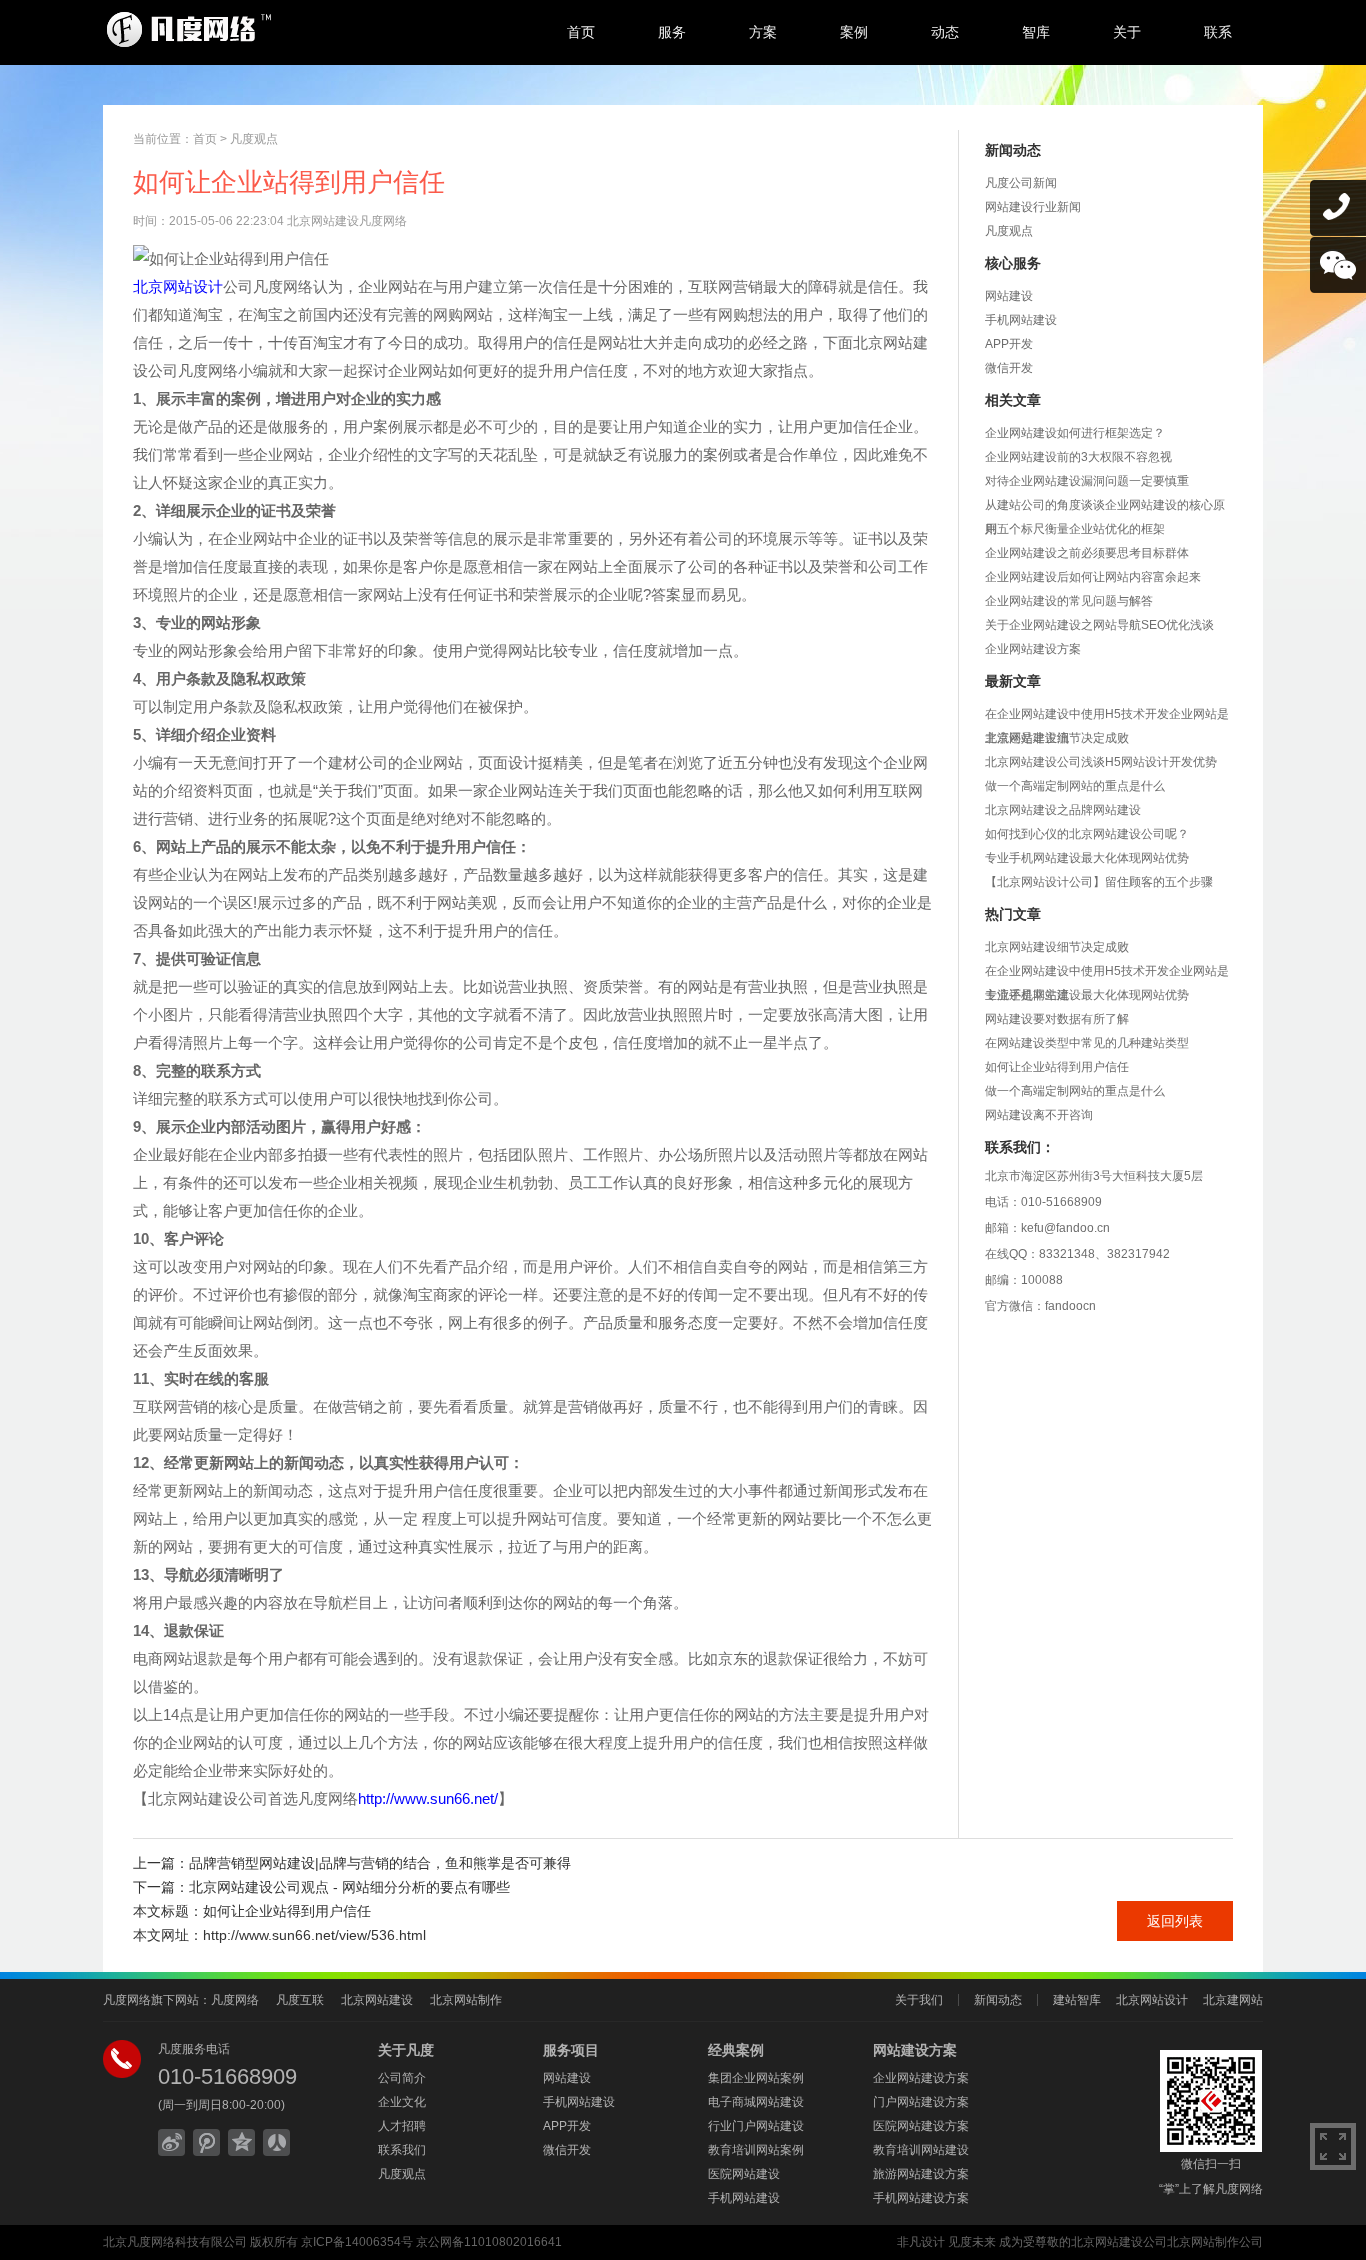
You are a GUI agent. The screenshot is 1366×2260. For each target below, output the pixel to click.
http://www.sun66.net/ (428, 1798)
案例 (854, 32)
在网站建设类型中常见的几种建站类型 (1087, 1043)
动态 (945, 32)
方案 (763, 32)
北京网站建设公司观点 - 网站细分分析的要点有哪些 (349, 1887)
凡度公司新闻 (1021, 183)
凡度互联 (300, 2000)
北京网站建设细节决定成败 (1057, 738)
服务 (672, 32)
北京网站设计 (178, 286)
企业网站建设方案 (1033, 649)
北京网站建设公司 (1119, 2242)
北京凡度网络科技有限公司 (175, 2242)
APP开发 (1009, 344)
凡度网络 (235, 2000)
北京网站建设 (377, 2000)
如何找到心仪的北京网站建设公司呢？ (1087, 834)
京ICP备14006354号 (357, 2242)
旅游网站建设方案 (921, 2174)
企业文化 (402, 2102)
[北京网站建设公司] (276, 2142)
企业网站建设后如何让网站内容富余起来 (1093, 577)
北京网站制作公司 (1215, 2242)
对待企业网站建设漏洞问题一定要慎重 (1087, 481)
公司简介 (402, 2078)
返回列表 (1175, 1921)
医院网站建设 (744, 2174)
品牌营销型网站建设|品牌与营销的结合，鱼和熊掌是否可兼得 (380, 1863)
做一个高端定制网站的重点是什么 (1075, 786)
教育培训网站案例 (756, 2150)
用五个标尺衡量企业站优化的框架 (1075, 529)
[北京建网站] (241, 2142)
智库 (1036, 32)
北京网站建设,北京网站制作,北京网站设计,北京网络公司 (268, 30)
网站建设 (1009, 296)
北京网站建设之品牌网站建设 (1063, 810)
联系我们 (402, 2150)
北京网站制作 (466, 2000)
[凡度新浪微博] (171, 2142)
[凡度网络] (206, 2142)
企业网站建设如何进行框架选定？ (1075, 433)
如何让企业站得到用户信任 (1057, 1067)
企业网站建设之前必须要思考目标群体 (1087, 553)
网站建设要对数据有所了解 (1057, 1019)
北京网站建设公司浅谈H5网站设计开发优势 (1101, 762)
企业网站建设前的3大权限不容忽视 (1078, 457)
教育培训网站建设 (921, 2150)
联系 (1218, 32)
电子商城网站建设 (756, 2102)
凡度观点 (254, 139)
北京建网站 (1233, 2000)
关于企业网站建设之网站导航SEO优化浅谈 (1099, 625)
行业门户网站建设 (756, 2126)
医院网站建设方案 (921, 2126)
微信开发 (1009, 368)
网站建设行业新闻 (1033, 207)
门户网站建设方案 (921, 2102)
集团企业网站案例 (756, 2078)
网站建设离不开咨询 (1039, 1115)
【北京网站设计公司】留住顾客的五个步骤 (1099, 882)
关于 (1127, 32)
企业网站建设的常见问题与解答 (1069, 601)
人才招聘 (402, 2126)
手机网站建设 (1021, 320)
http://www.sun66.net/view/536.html (314, 1935)
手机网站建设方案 (921, 2198)
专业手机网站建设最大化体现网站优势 (1087, 858)
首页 (581, 32)
